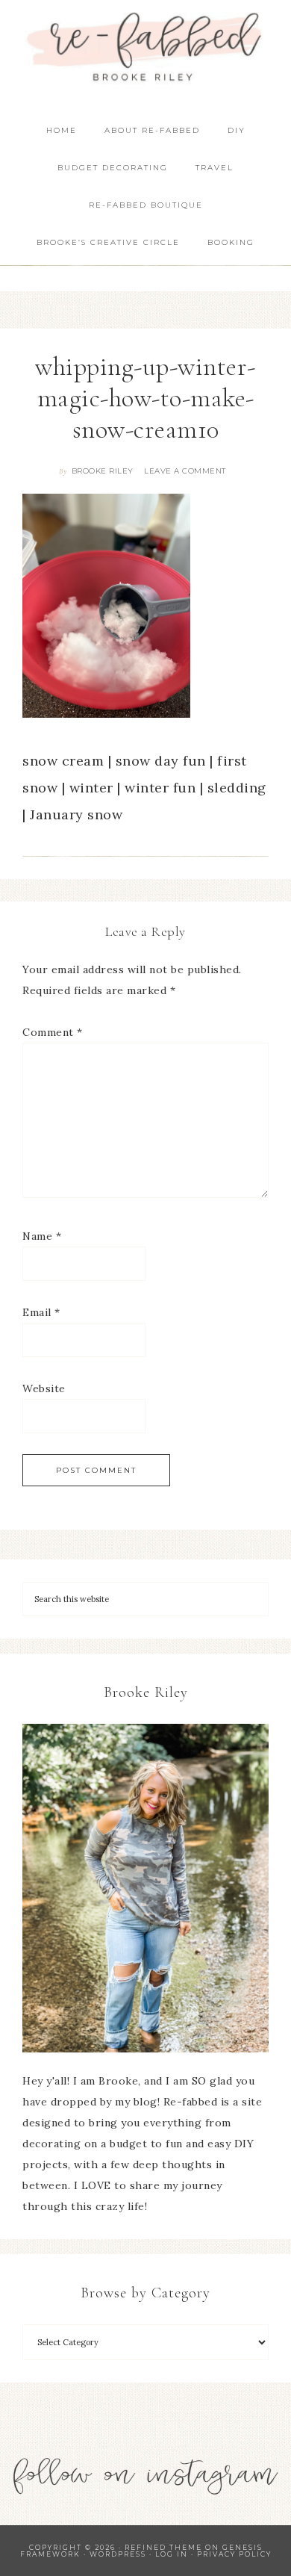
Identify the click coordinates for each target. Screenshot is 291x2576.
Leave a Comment (185, 471)
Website (44, 1388)
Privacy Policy (234, 2554)
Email (41, 1312)
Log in (172, 2554)
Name (42, 1236)
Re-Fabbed (146, 47)
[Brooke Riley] (145, 1888)
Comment (53, 1032)
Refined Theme (163, 2547)
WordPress (118, 2554)
